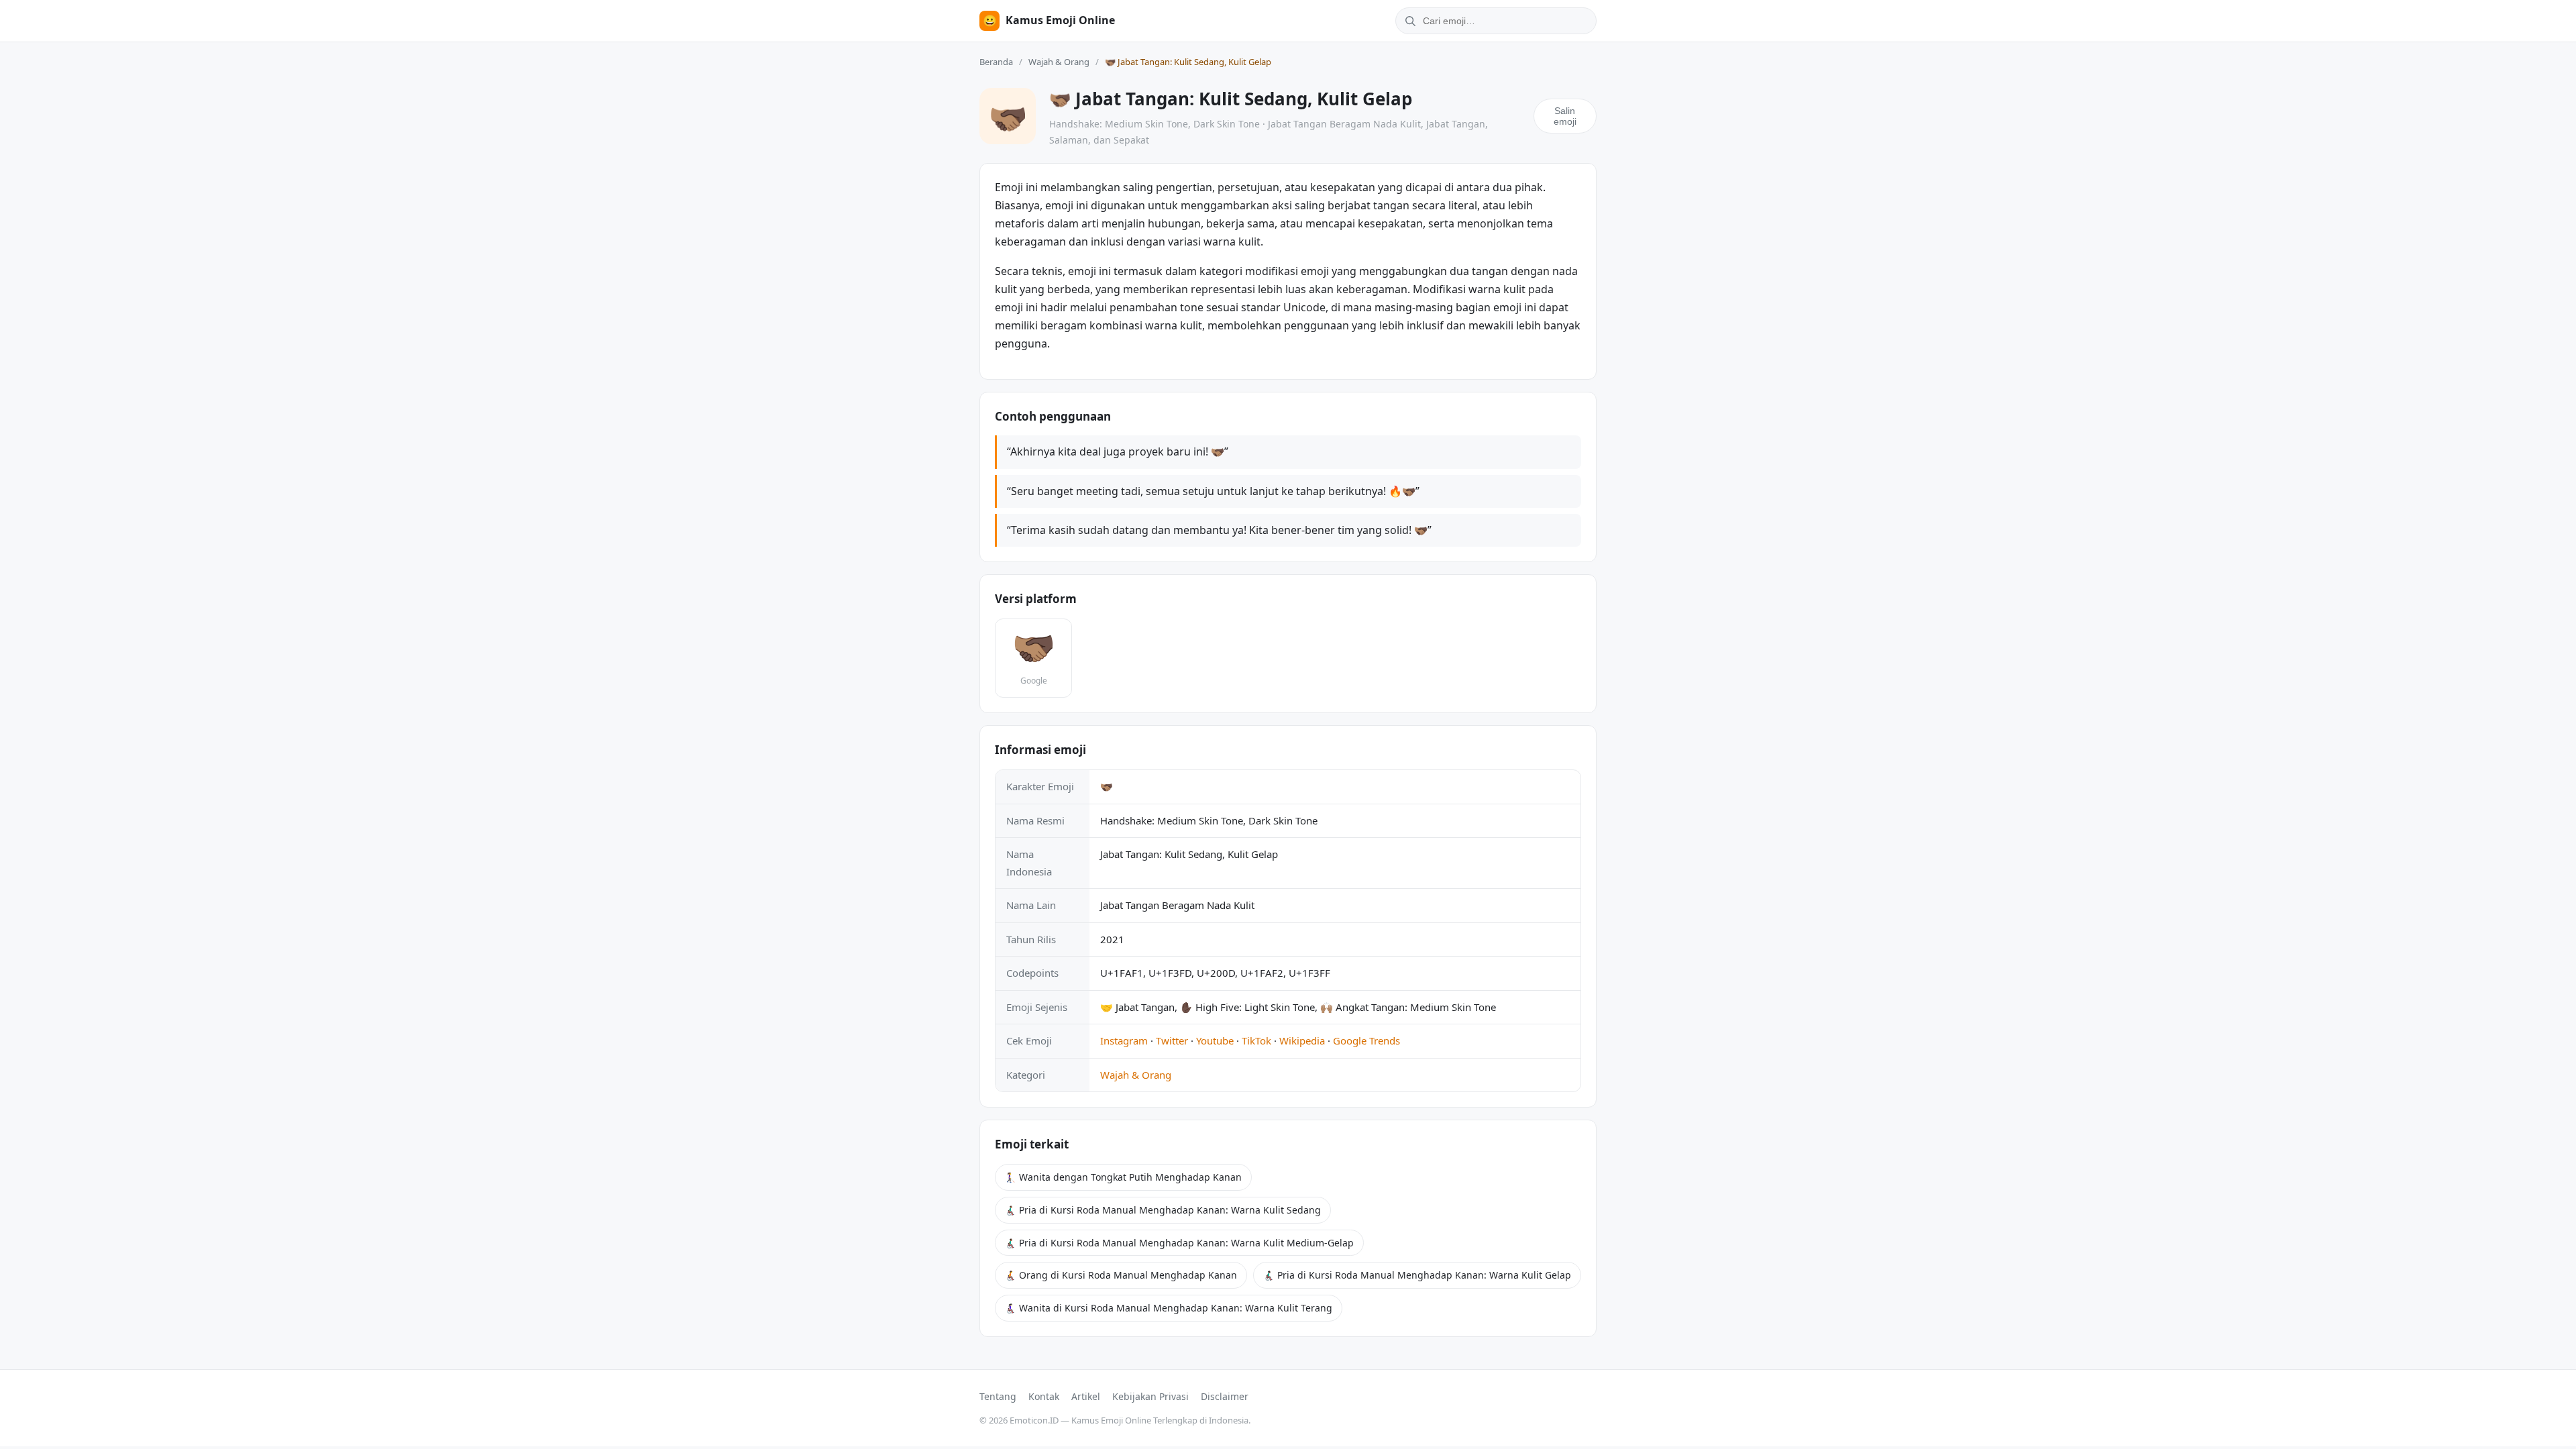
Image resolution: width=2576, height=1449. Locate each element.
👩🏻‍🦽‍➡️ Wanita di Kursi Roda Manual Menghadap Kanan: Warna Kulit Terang (1169, 1308)
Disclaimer (1225, 1396)
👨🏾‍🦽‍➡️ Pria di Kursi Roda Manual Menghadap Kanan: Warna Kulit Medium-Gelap (1179, 1243)
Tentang (998, 1396)
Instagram (1124, 1040)
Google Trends (1366, 1040)
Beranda (996, 62)
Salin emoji (1565, 116)
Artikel (1086, 1396)
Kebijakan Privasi (1150, 1396)
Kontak (1044, 1396)
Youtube (1215, 1040)
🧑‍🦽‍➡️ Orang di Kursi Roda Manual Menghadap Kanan (1121, 1275)
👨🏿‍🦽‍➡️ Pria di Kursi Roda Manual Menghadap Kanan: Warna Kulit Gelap (1417, 1275)
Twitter (1172, 1040)
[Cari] (1408, 21)
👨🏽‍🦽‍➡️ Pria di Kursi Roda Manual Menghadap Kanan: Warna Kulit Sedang (1163, 1210)
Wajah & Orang (1059, 62)
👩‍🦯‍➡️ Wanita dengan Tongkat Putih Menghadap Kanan (1123, 1177)
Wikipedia (1302, 1040)
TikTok (1256, 1040)
